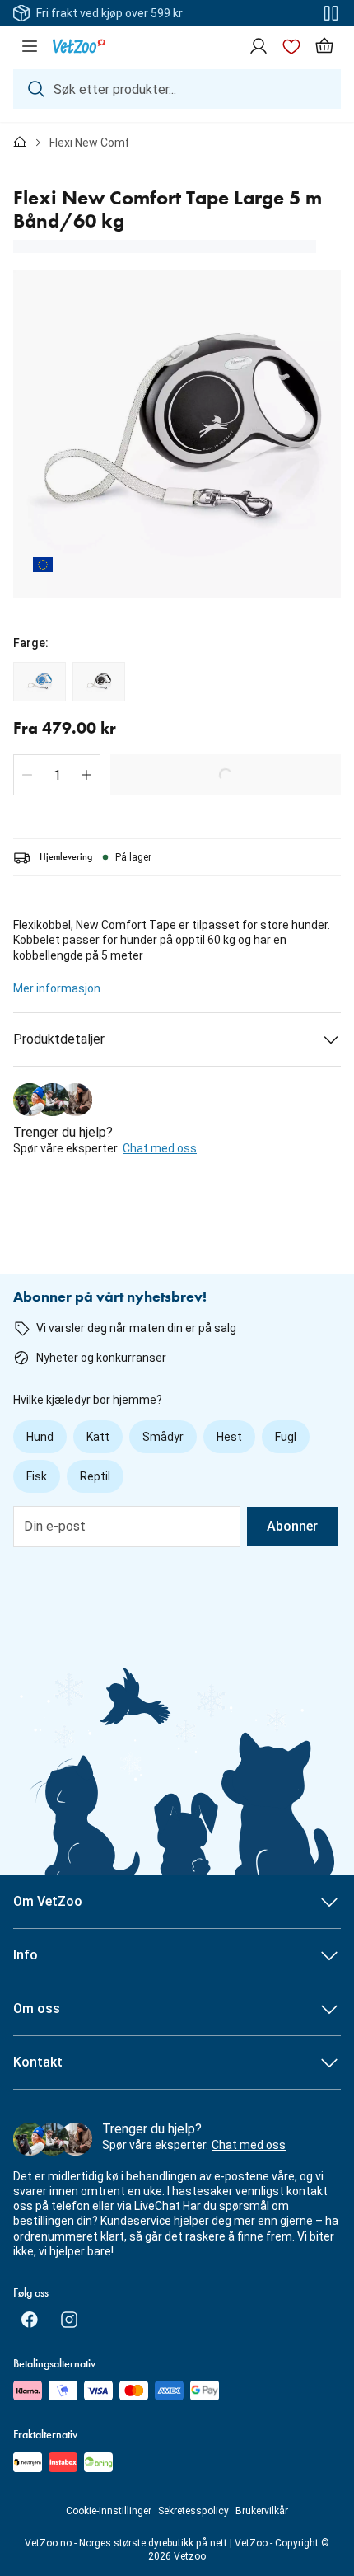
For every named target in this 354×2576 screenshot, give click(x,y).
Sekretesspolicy (193, 2511)
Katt (98, 1437)
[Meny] (30, 46)
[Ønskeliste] (291, 46)
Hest (229, 1437)
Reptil (95, 1476)
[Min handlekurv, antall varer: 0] (324, 46)
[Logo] (79, 46)
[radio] (40, 682)
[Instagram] (69, 2320)
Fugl (286, 1437)
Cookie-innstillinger (109, 2511)
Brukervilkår (262, 2511)
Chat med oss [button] (160, 1148)
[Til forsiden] (20, 143)
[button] (27, 775)
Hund (40, 1437)
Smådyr (163, 1437)
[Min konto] (259, 46)
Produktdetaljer (59, 1039)
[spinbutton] (57, 775)
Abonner (292, 1526)
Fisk (37, 1476)
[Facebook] (30, 2320)
